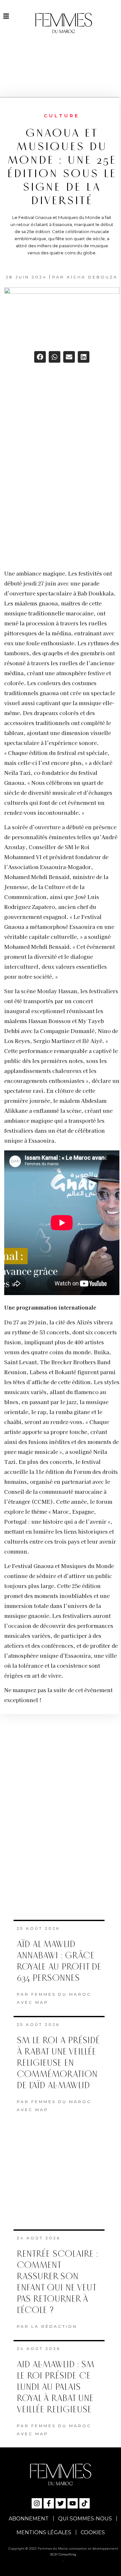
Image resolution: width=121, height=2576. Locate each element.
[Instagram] (37, 2503)
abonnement (29, 2519)
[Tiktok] (85, 2503)
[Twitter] (61, 2503)
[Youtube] (73, 2503)
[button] (40, 357)
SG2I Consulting (63, 2554)
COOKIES (93, 2532)
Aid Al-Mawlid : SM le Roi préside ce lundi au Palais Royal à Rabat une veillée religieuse (55, 2387)
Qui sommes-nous (85, 2519)
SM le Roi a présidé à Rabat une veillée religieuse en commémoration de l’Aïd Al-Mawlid (58, 2063)
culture (62, 116)
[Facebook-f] (49, 2503)
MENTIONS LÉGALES (44, 2532)
